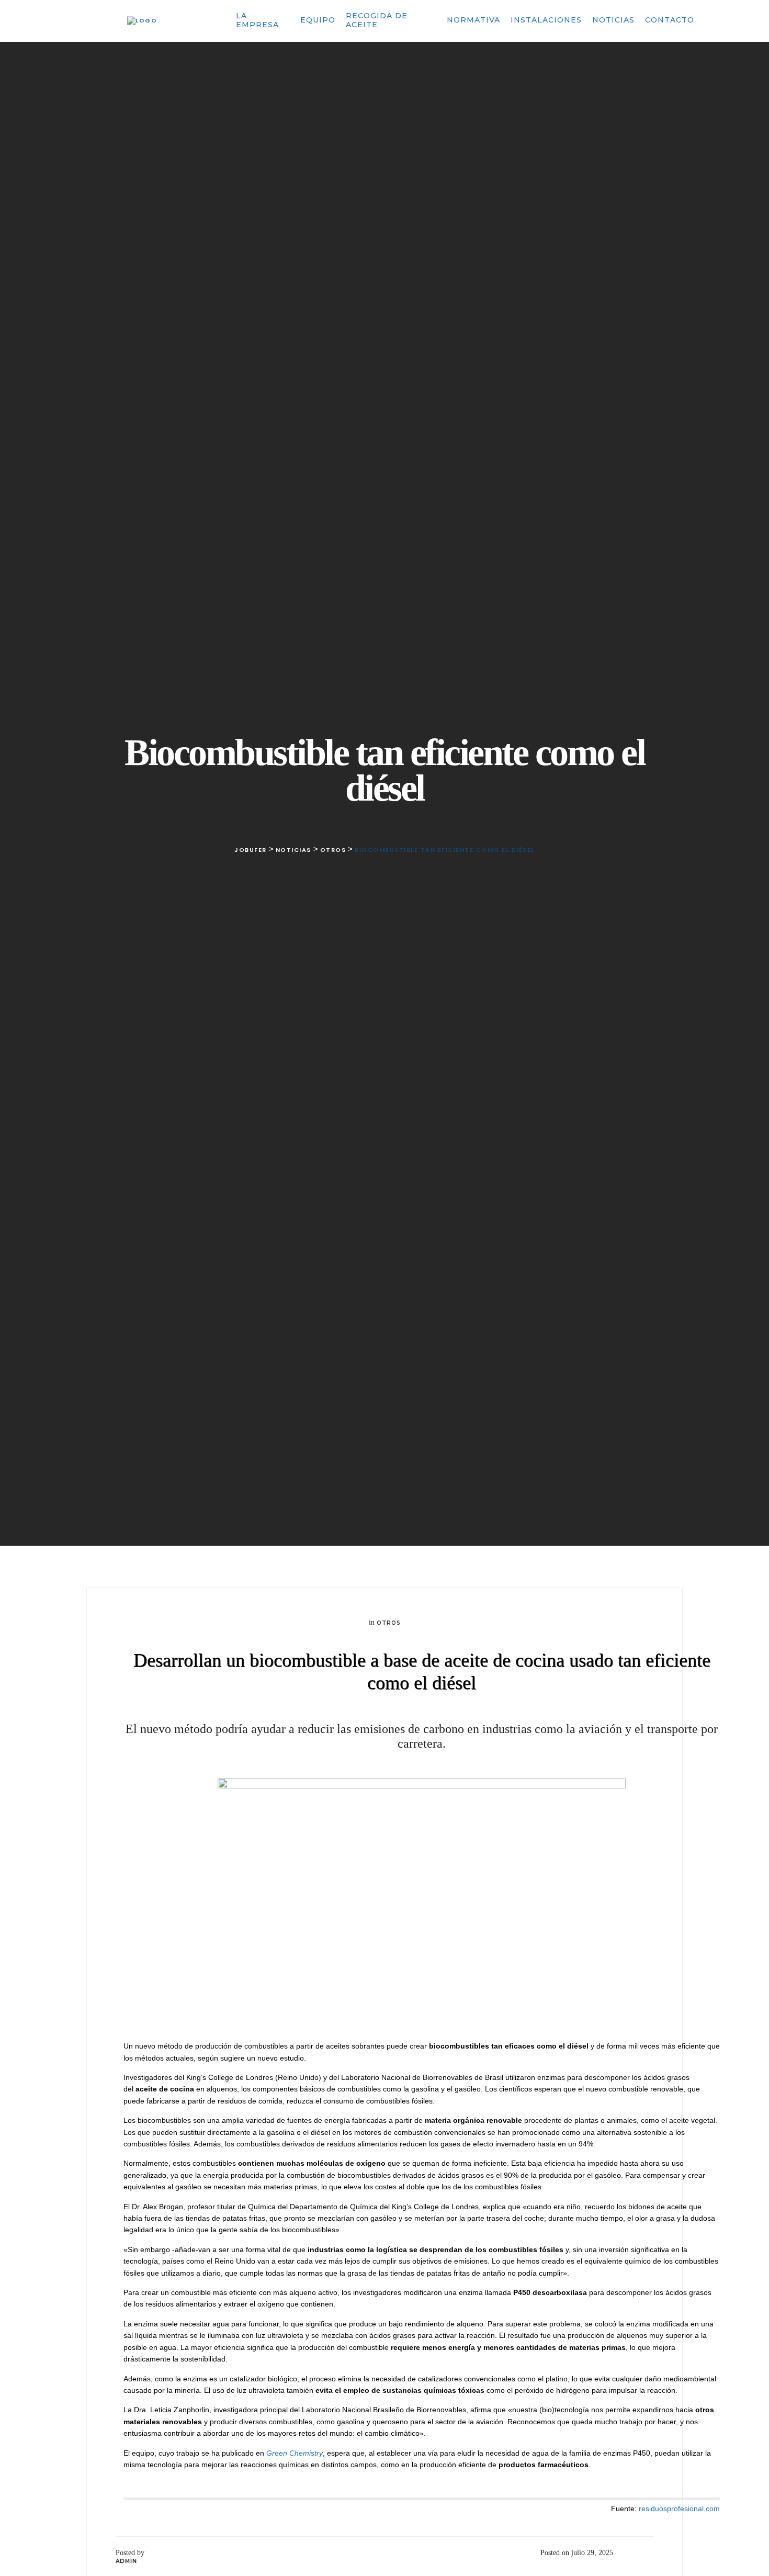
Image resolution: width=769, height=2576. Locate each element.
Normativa (473, 20)
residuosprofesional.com (679, 2508)
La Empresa (257, 20)
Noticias (613, 20)
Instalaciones (546, 20)
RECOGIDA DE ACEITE (377, 20)
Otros (389, 1623)
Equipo (318, 20)
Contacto (670, 20)
